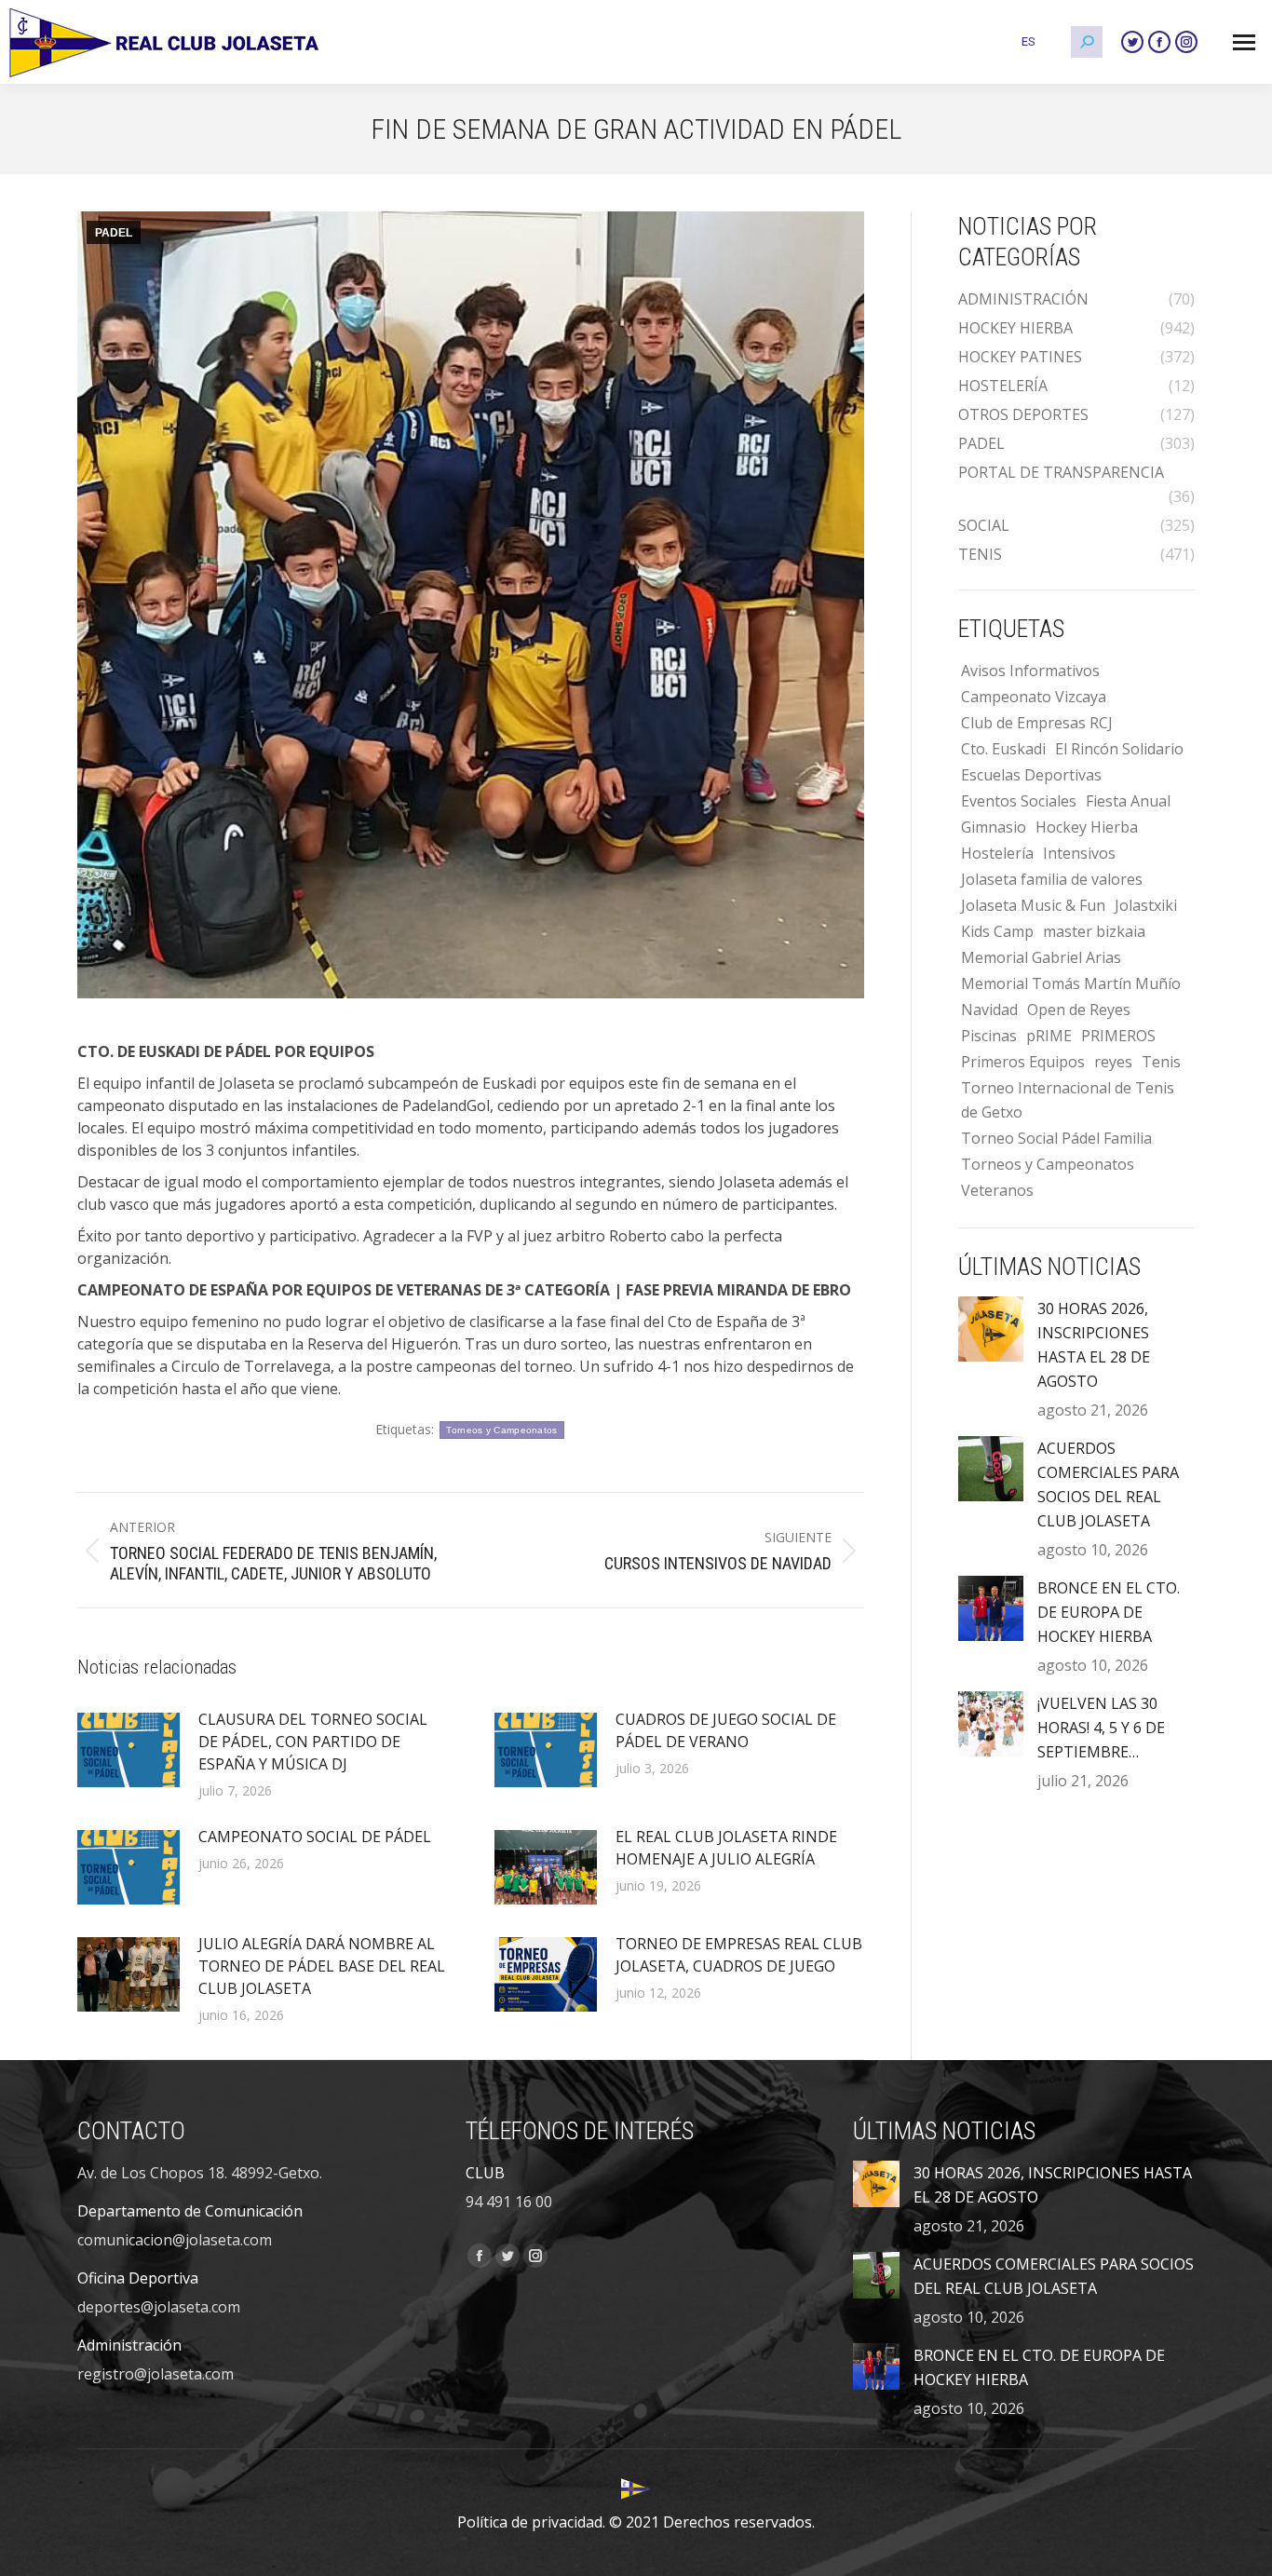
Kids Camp (997, 931)
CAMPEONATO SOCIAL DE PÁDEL (315, 1837)
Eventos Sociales (1019, 801)
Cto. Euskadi (1003, 749)
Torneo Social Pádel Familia (1056, 1138)
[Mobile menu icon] (1244, 42)
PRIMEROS (1118, 1036)
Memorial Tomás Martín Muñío (1071, 983)
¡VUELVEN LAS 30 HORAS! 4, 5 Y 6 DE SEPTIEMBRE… (1101, 1728)
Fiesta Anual (1128, 801)
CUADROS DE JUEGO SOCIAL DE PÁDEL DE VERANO (726, 1730)
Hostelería (997, 853)
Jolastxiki (1146, 905)
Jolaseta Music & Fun (1033, 905)
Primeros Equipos (1023, 1062)
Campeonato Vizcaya (1034, 697)
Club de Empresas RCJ (1037, 723)
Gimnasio (994, 827)
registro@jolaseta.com (156, 2374)
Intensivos (1079, 853)
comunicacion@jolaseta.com (175, 2240)
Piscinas (989, 1036)
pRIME (1049, 1036)
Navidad (989, 1010)
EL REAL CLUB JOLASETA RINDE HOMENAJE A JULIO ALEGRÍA (726, 1848)
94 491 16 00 (509, 2202)
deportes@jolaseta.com (159, 2307)
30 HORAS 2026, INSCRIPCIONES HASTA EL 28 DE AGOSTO (1094, 1345)
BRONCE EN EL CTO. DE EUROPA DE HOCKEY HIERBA (1109, 1612)
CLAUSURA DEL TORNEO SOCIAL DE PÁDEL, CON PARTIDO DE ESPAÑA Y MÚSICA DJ (313, 1742)
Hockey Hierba (1087, 827)
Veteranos (997, 1190)
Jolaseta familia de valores (1052, 879)
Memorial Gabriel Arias (1041, 957)
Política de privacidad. (531, 2522)
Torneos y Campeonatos (501, 1430)
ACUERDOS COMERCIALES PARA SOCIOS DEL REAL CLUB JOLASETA (1108, 1485)
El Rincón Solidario (1119, 749)
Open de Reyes (1079, 1010)
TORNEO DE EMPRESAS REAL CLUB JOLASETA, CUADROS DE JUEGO (739, 1955)
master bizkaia (1094, 931)
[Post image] (129, 1750)
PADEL (114, 233)
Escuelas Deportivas (1031, 775)
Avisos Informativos (1030, 671)
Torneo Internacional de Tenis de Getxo (1068, 1100)
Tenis (1161, 1062)
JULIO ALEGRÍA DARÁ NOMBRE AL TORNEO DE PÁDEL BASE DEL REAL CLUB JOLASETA (322, 1966)
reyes (1113, 1062)
